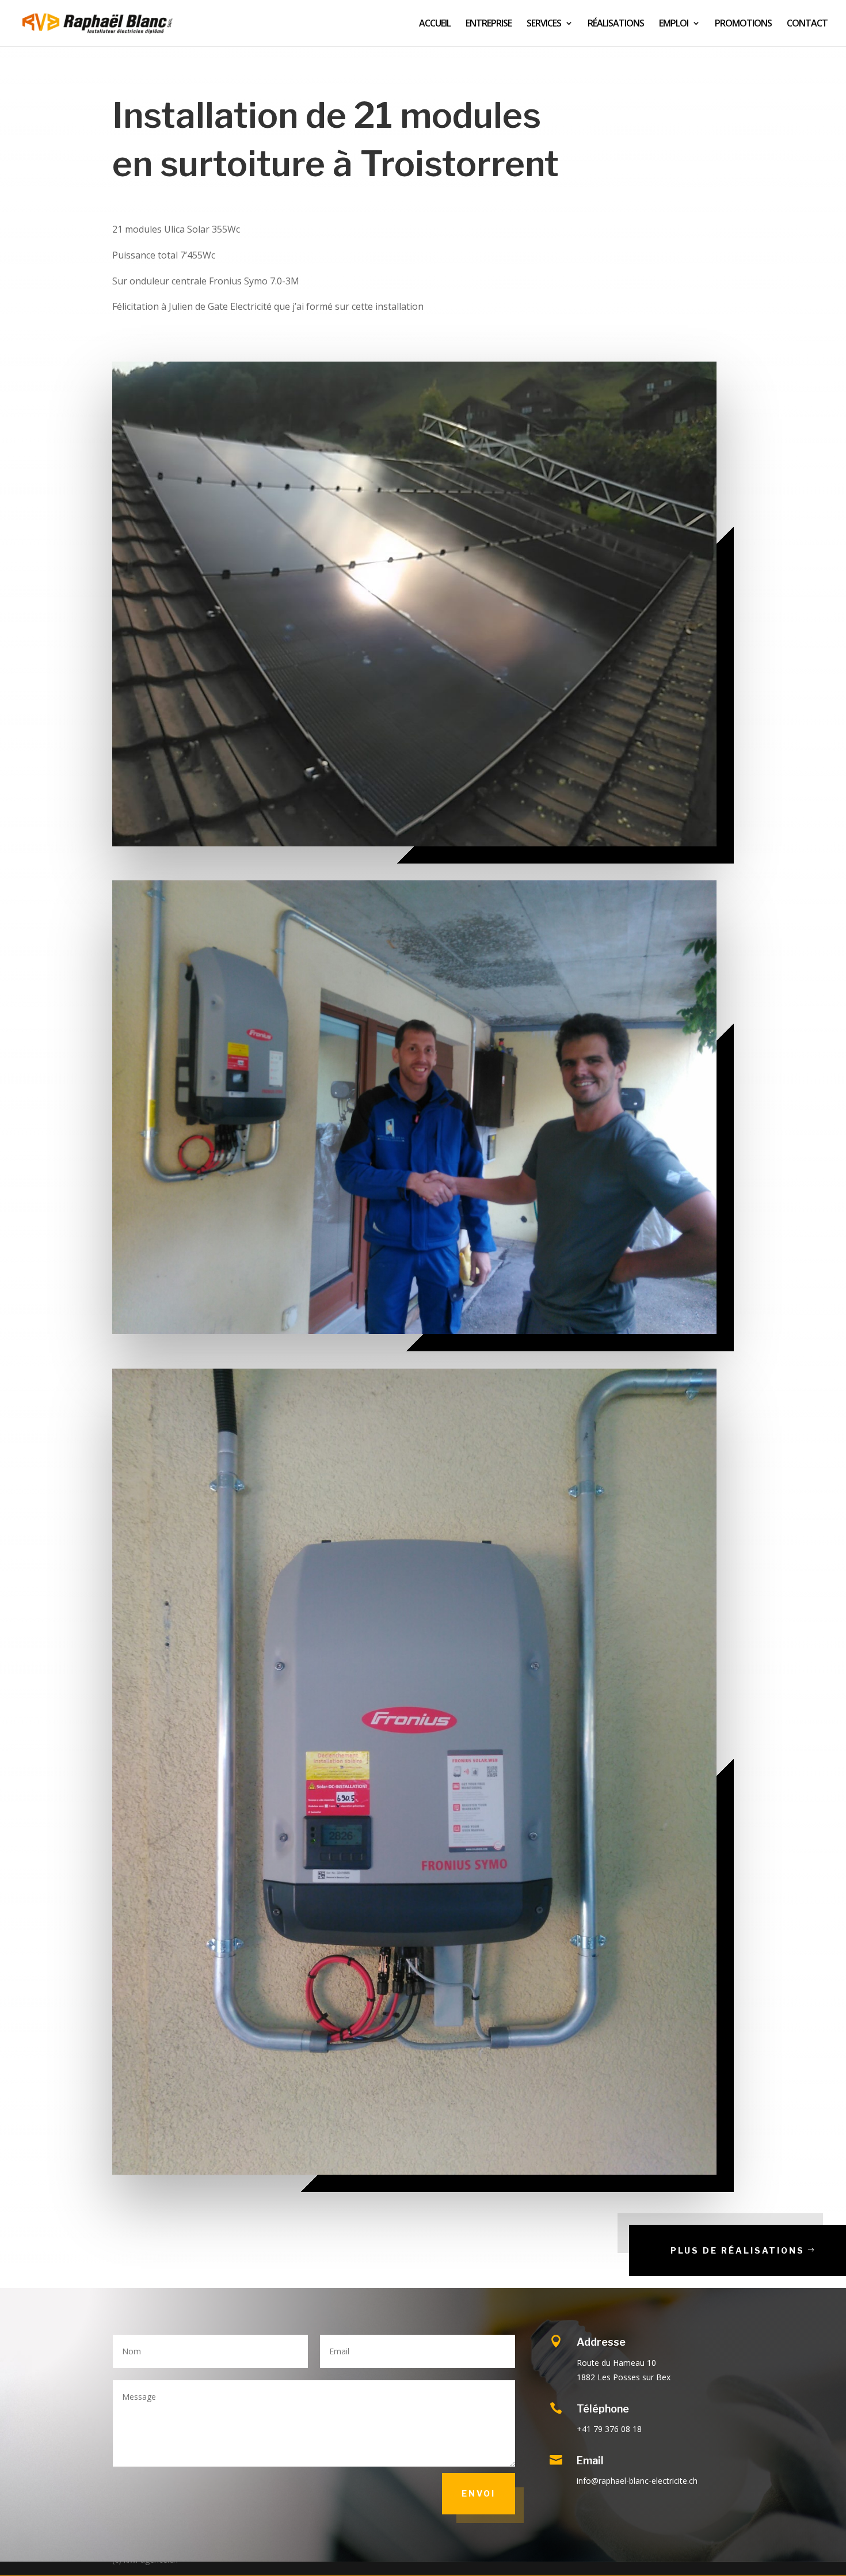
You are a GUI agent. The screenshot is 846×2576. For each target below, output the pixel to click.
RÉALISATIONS (616, 24)
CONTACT (807, 24)
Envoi (479, 2493)
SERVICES (544, 24)
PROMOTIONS (743, 24)
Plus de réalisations (738, 2250)
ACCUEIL (435, 24)
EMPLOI (674, 24)
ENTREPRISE (489, 24)
